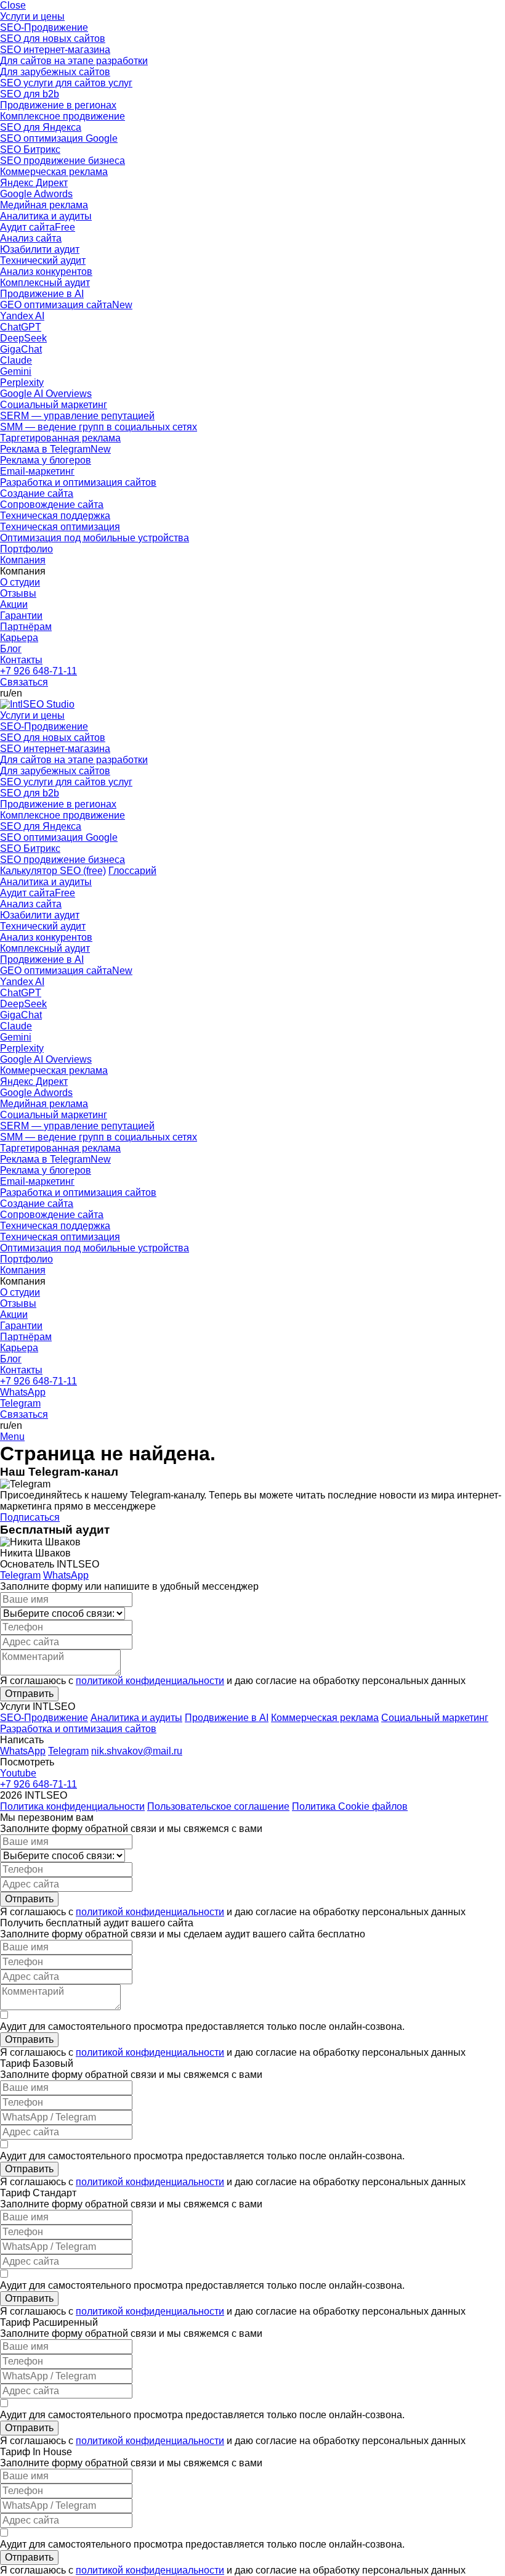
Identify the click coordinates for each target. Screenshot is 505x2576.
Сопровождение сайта (52, 505)
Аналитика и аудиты (46, 216)
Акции (14, 604)
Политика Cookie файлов (350, 1806)
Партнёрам (26, 627)
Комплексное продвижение (63, 116)
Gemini (16, 371)
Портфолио (26, 549)
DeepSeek (23, 338)
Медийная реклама (44, 205)
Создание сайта (37, 493)
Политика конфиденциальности (72, 1806)
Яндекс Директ (34, 183)
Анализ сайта (31, 238)
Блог (11, 649)
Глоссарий (132, 871)
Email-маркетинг (37, 471)
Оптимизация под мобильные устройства (95, 538)
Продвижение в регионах (58, 105)
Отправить (29, 1694)
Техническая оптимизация (60, 527)
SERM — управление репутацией (77, 416)
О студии (20, 582)
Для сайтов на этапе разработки (74, 61)
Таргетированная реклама (60, 438)
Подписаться (30, 1517)
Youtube (18, 1773)
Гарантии (21, 615)
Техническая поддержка (55, 516)
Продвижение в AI (42, 294)
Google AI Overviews (46, 394)
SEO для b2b (30, 94)
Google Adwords (36, 194)
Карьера (19, 638)
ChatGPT (21, 327)
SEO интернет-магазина (55, 50)
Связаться (24, 682)
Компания (23, 560)
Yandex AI (22, 316)
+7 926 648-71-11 (38, 671)
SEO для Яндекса (41, 127)
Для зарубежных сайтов (55, 72)
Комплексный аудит (45, 283)
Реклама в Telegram (55, 449)
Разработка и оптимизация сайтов (78, 482)
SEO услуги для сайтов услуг (66, 83)
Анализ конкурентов (46, 272)
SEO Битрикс (30, 149)
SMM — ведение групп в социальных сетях (99, 427)
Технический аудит (43, 260)
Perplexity (22, 382)
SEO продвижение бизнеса (63, 161)
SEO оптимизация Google (59, 138)
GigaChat (21, 349)
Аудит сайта (38, 227)
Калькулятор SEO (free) (53, 871)
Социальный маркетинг (54, 405)
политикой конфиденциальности (150, 1681)
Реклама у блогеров (46, 460)
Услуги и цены (32, 16)
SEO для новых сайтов (53, 39)
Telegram (20, 1403)
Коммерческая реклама (54, 172)
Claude (16, 360)
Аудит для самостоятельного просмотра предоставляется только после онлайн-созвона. (202, 2026)
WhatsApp (23, 1392)
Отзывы (18, 593)
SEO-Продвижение (44, 27)
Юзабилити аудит (40, 249)
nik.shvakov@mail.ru (137, 1751)
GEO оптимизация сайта (66, 305)
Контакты (21, 660)
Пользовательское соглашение (218, 1806)
